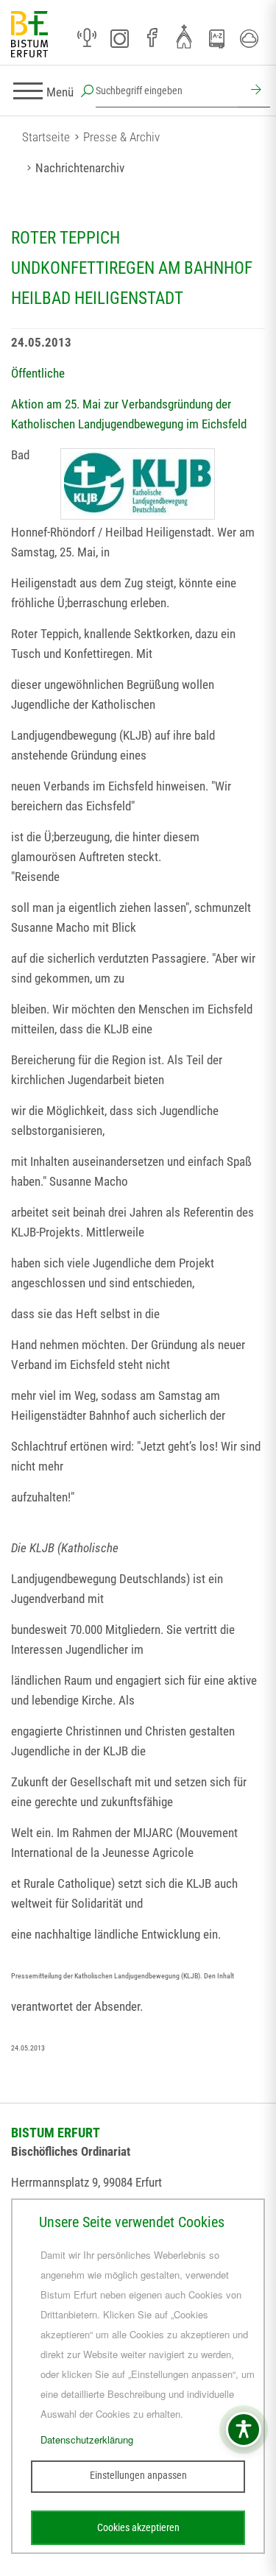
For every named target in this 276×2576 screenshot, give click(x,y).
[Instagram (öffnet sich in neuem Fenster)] (119, 38)
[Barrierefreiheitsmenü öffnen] (244, 2430)
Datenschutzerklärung (87, 2439)
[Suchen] (254, 91)
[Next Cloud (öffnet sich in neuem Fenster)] (249, 38)
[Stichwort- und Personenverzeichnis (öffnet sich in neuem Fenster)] (216, 39)
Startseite (46, 137)
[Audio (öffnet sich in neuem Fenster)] (87, 38)
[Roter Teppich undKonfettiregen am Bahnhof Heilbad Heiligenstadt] (138, 484)
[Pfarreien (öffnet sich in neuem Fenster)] (184, 36)
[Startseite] (29, 35)
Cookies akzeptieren (138, 2527)
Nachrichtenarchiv (80, 168)
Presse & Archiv (121, 137)
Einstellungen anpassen (138, 2475)
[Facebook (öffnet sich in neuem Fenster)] (152, 38)
